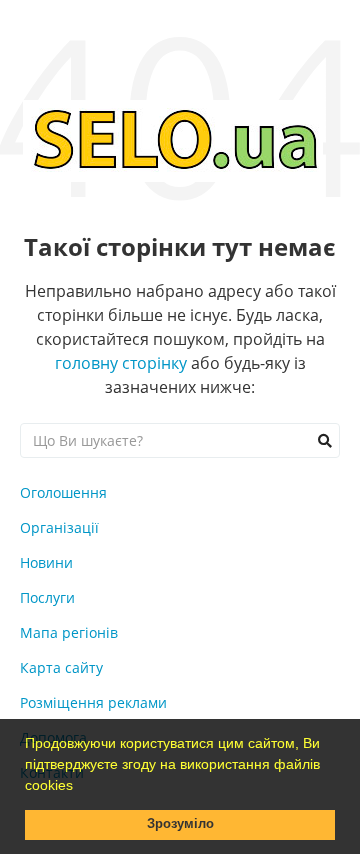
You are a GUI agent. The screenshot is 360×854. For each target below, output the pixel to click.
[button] (80, 787)
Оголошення (63, 492)
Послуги (47, 597)
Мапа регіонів (69, 632)
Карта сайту (61, 667)
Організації (59, 527)
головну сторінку (121, 363)
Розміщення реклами (93, 702)
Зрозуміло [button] (180, 824)
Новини (46, 562)
